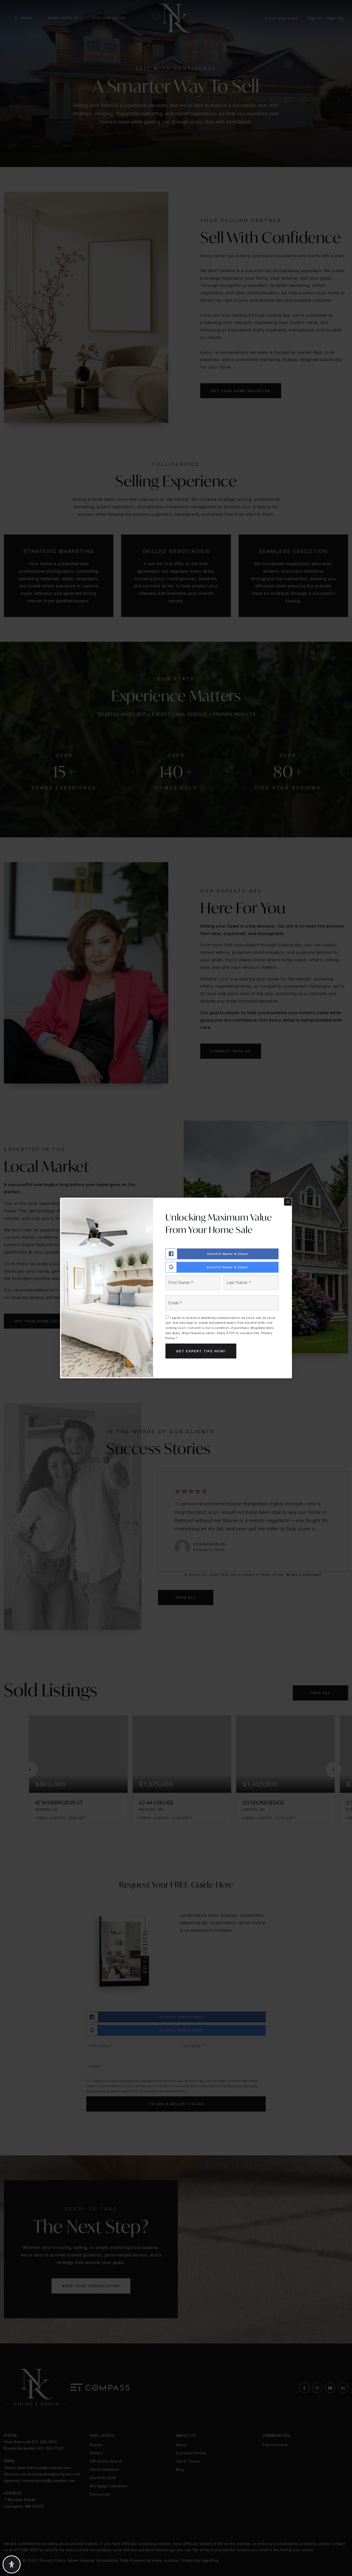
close (288, 1202)
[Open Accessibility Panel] (12, 2564)
